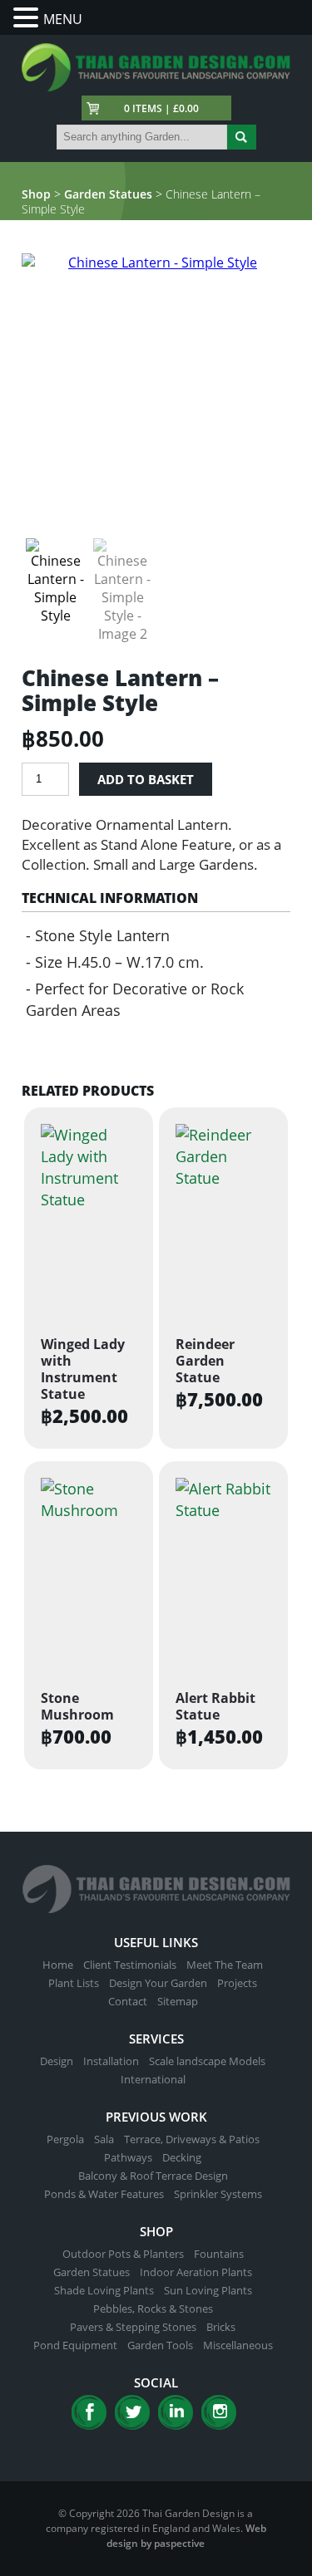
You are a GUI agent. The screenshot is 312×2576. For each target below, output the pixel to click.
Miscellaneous (238, 2345)
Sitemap (178, 2001)
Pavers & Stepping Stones (133, 2327)
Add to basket (146, 779)
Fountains (219, 2254)
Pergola (65, 2139)
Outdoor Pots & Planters (123, 2254)
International (153, 2079)
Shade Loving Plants (104, 2290)
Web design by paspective (186, 2536)
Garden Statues (108, 194)
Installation (111, 2061)
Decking (182, 2157)
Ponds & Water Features (104, 2194)
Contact (128, 2001)
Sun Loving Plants (208, 2290)
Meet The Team (225, 1965)
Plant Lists (74, 1983)
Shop (36, 194)
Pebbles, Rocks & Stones (153, 2309)
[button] (28, 18)
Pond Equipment (75, 2345)
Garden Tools (160, 2345)
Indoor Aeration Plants (196, 2272)
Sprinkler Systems (218, 2194)
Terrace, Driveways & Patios (192, 2139)
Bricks (221, 2327)
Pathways (128, 2157)
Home (58, 1965)
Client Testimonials (130, 1965)
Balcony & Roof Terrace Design (153, 2176)
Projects (237, 1983)
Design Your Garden (158, 1983)
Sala (104, 2139)
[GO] (242, 137)
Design (57, 2061)
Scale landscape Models (207, 2061)
